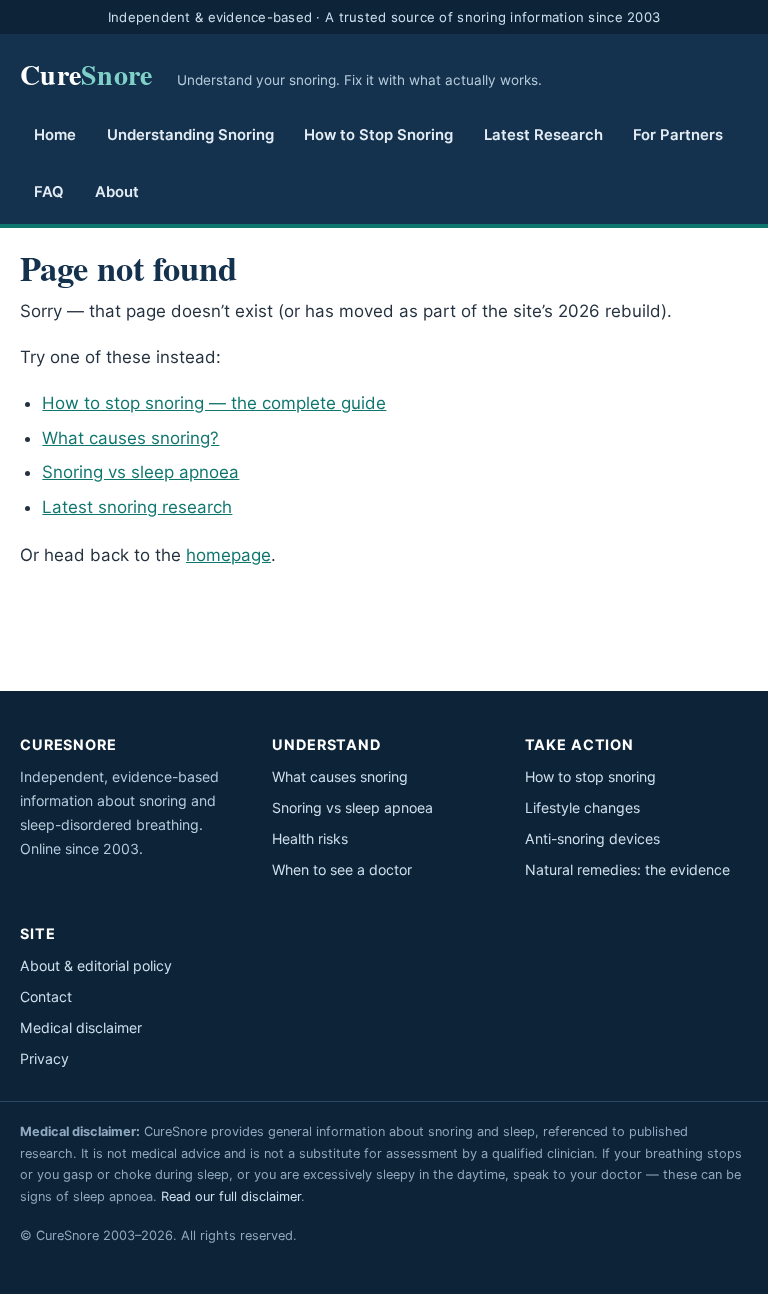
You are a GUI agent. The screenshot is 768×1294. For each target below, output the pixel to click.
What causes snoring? (130, 438)
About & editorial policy (96, 965)
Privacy (44, 1058)
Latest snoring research (137, 507)
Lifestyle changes (582, 807)
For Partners (678, 135)
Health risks (310, 838)
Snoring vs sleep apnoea (140, 472)
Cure (86, 74)
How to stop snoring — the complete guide (214, 403)
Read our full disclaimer (231, 1196)
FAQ (49, 192)
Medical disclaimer (81, 1027)
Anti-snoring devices (592, 838)
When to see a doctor (342, 869)
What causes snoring (340, 776)
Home (55, 135)
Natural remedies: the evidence (627, 869)
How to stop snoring (590, 776)
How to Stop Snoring (378, 135)
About (117, 192)
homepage (228, 555)
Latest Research (543, 135)
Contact (46, 996)
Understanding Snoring (190, 135)
